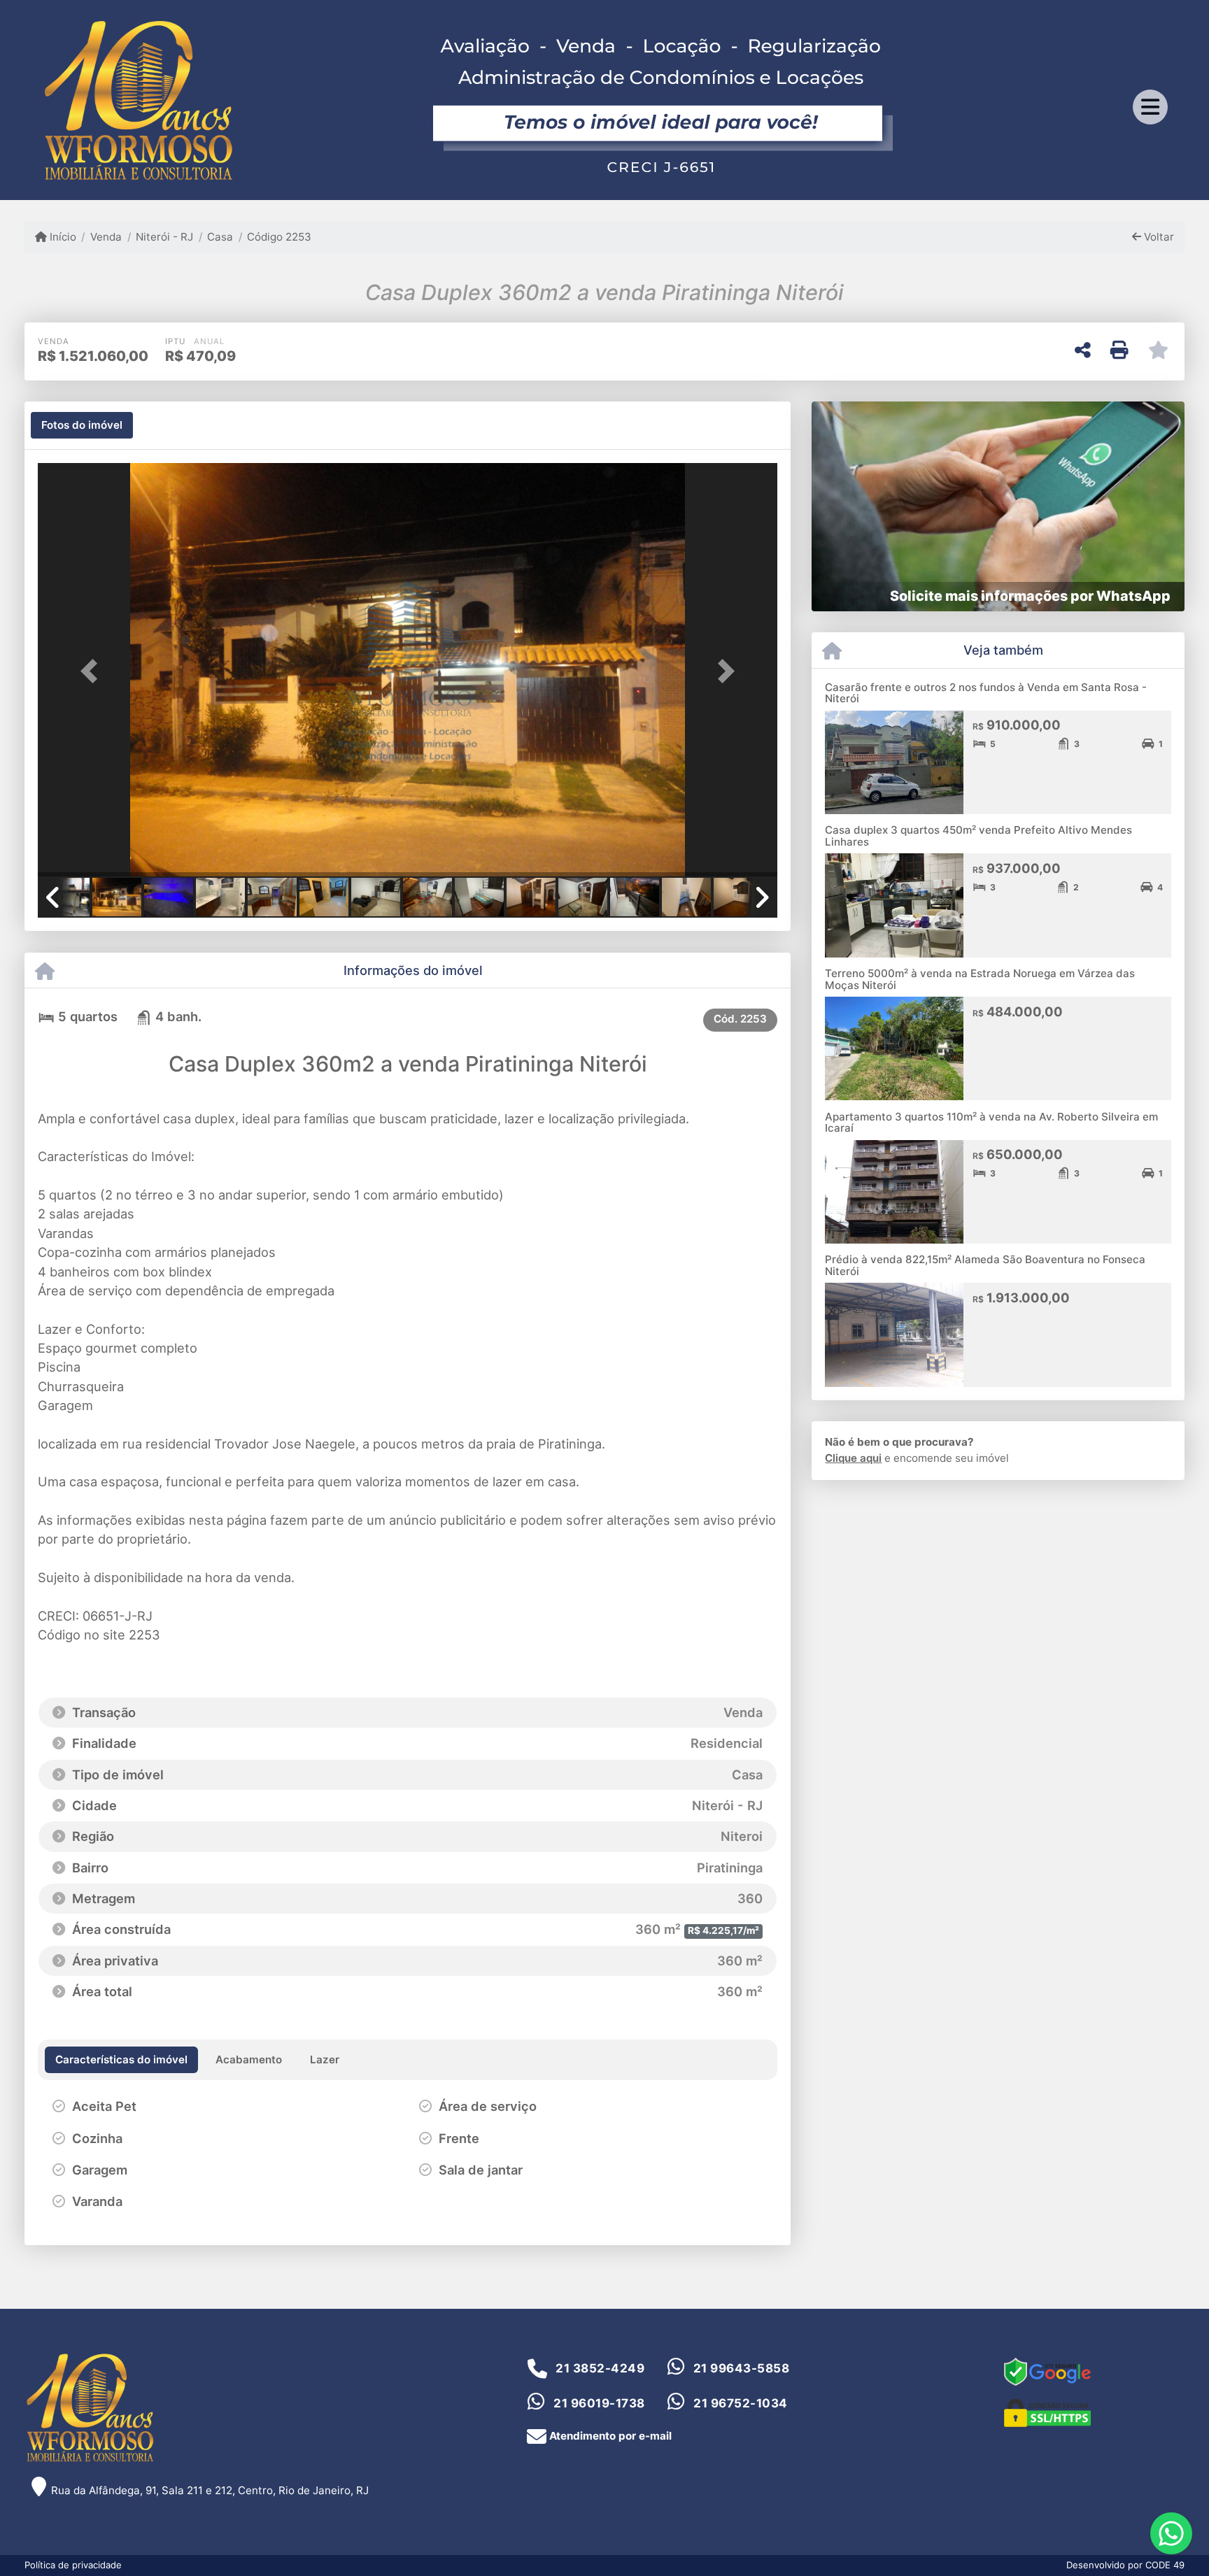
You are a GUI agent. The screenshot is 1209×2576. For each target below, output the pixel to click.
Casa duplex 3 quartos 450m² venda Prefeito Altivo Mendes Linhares (978, 836)
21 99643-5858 (742, 2368)
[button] (93, 671)
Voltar (1158, 237)
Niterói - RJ (164, 237)
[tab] (82, 425)
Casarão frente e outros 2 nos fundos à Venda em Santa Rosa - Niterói (986, 693)
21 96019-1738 (599, 2403)
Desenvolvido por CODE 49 (1125, 2565)
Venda (106, 237)
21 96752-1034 (741, 2403)
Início (62, 237)
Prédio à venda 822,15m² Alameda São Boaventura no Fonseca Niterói (985, 1265)
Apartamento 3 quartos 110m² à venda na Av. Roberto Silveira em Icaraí (991, 1123)
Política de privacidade (73, 2565)
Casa (220, 237)
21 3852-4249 (600, 2368)
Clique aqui (853, 1458)
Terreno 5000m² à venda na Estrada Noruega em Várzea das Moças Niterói (980, 979)
